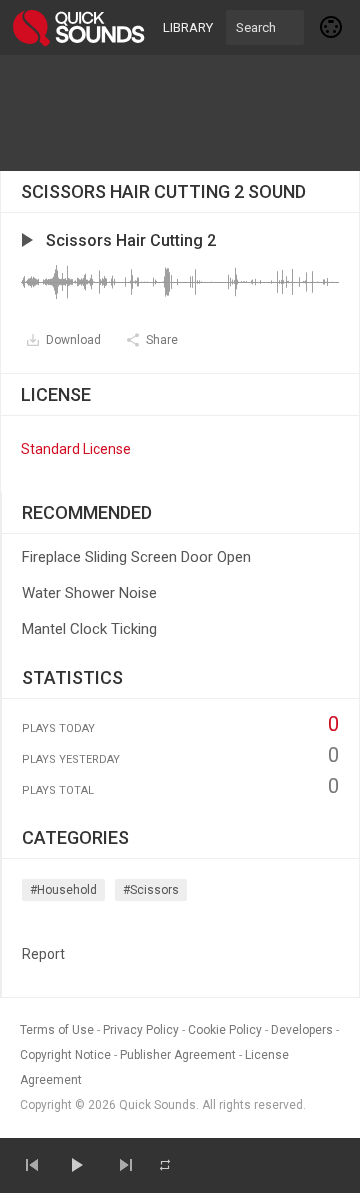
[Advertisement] (180, 113)
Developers (302, 1030)
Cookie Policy (225, 1030)
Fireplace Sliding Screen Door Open (136, 557)
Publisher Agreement (178, 1055)
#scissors (151, 890)
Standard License (76, 449)
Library (188, 27)
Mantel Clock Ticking (89, 629)
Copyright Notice (65, 1055)
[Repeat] (165, 1165)
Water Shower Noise (89, 593)
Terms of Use (57, 1030)
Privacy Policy (141, 1030)
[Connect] (332, 27)
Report (43, 954)
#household (63, 890)
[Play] (76, 1165)
